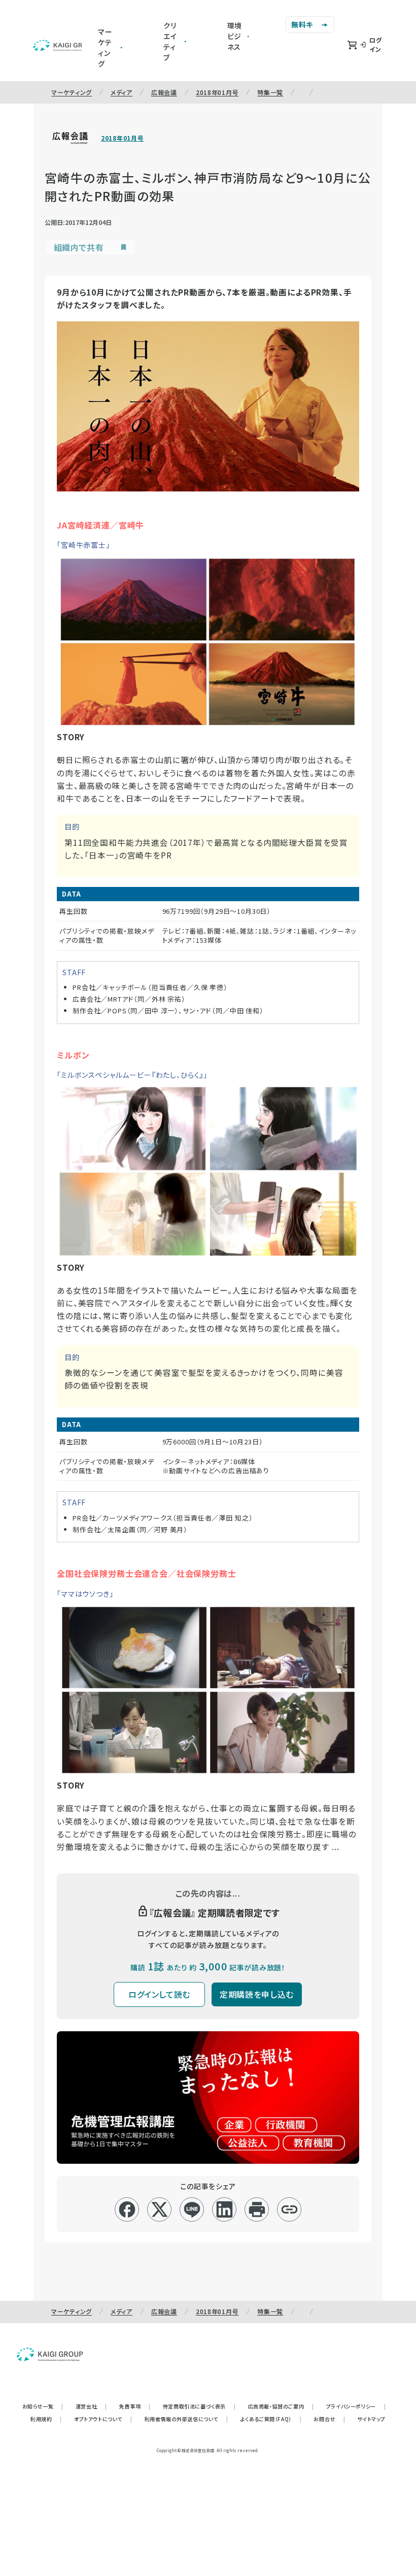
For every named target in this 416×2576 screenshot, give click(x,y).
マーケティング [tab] (105, 47)
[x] (160, 2209)
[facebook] (127, 2209)
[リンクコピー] (289, 2209)
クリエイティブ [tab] (170, 41)
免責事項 (135, 2406)
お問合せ (329, 2419)
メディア (122, 92)
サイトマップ (371, 2419)
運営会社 (91, 2406)
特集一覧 (270, 92)
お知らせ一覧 (43, 2406)
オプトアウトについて (103, 2419)
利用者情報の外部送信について (186, 2419)
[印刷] (257, 2209)
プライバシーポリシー (356, 2406)
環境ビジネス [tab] (235, 36)
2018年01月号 (217, 92)
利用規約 (46, 2419)
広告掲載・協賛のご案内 (281, 2406)
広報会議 (164, 92)
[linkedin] (224, 2209)
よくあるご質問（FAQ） (271, 2419)
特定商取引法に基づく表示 (199, 2406)
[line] (192, 2209)
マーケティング (72, 92)
